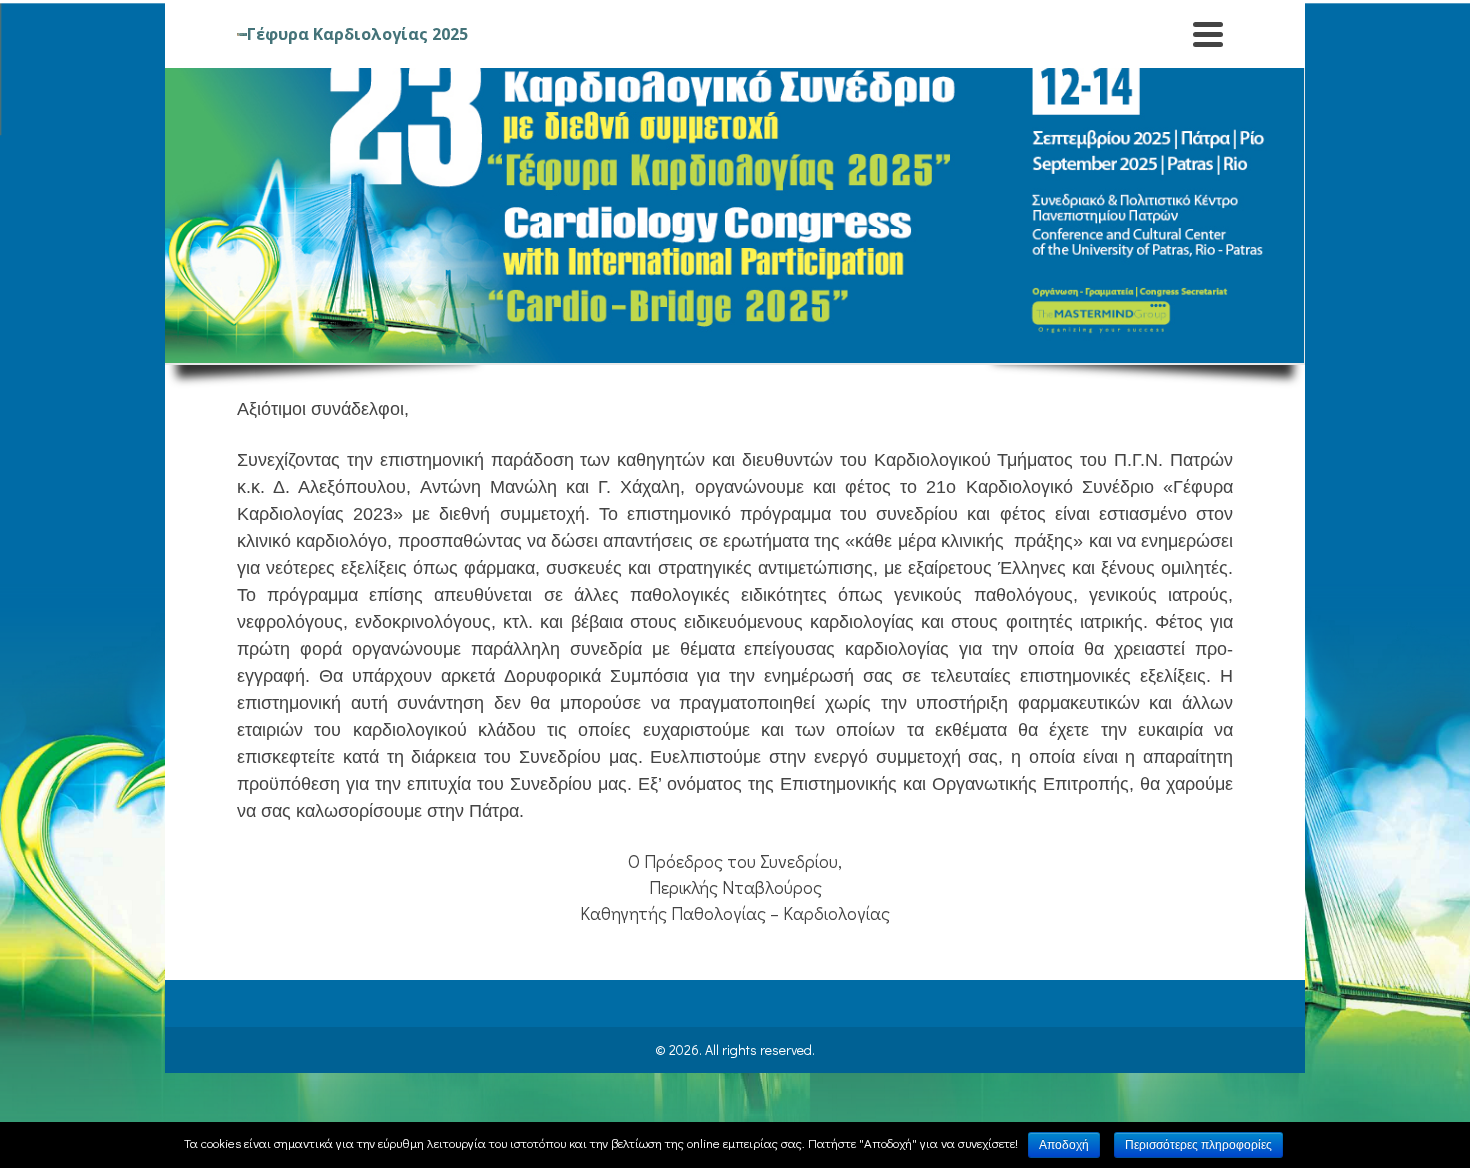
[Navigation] (1208, 34)
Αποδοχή (1064, 1145)
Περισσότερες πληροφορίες (1198, 1145)
